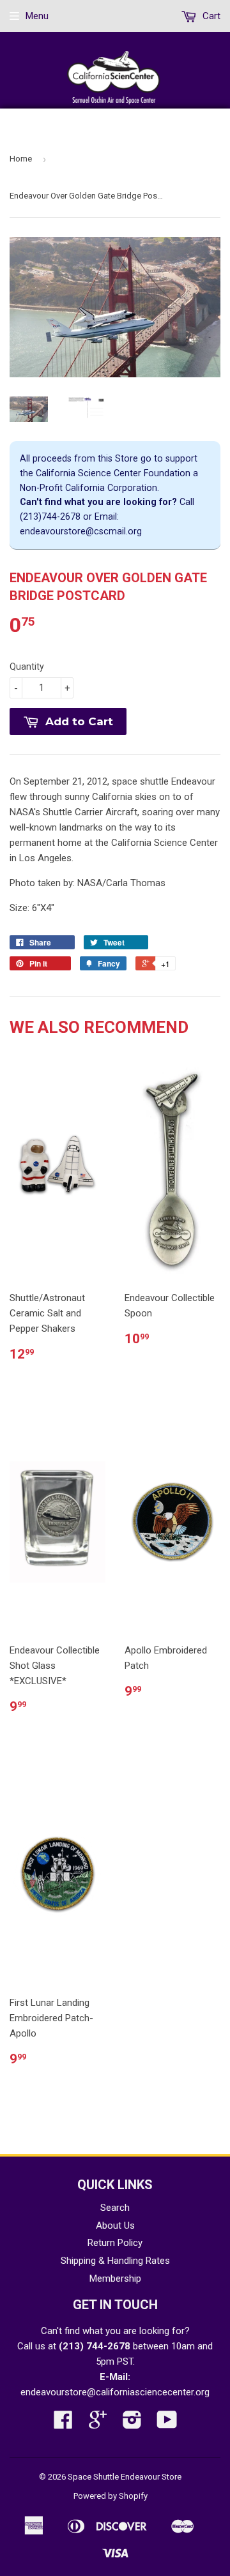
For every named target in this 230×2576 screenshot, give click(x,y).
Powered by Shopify (111, 2496)
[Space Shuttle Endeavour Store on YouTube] (167, 2424)
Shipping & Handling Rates (115, 2261)
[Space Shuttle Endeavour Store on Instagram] (132, 2424)
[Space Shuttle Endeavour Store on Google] (98, 2424)
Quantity (27, 667)
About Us (115, 2226)
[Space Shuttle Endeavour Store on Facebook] (63, 2424)
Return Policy (115, 2243)
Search (115, 2208)
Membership (115, 2278)
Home (21, 159)
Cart (210, 16)
